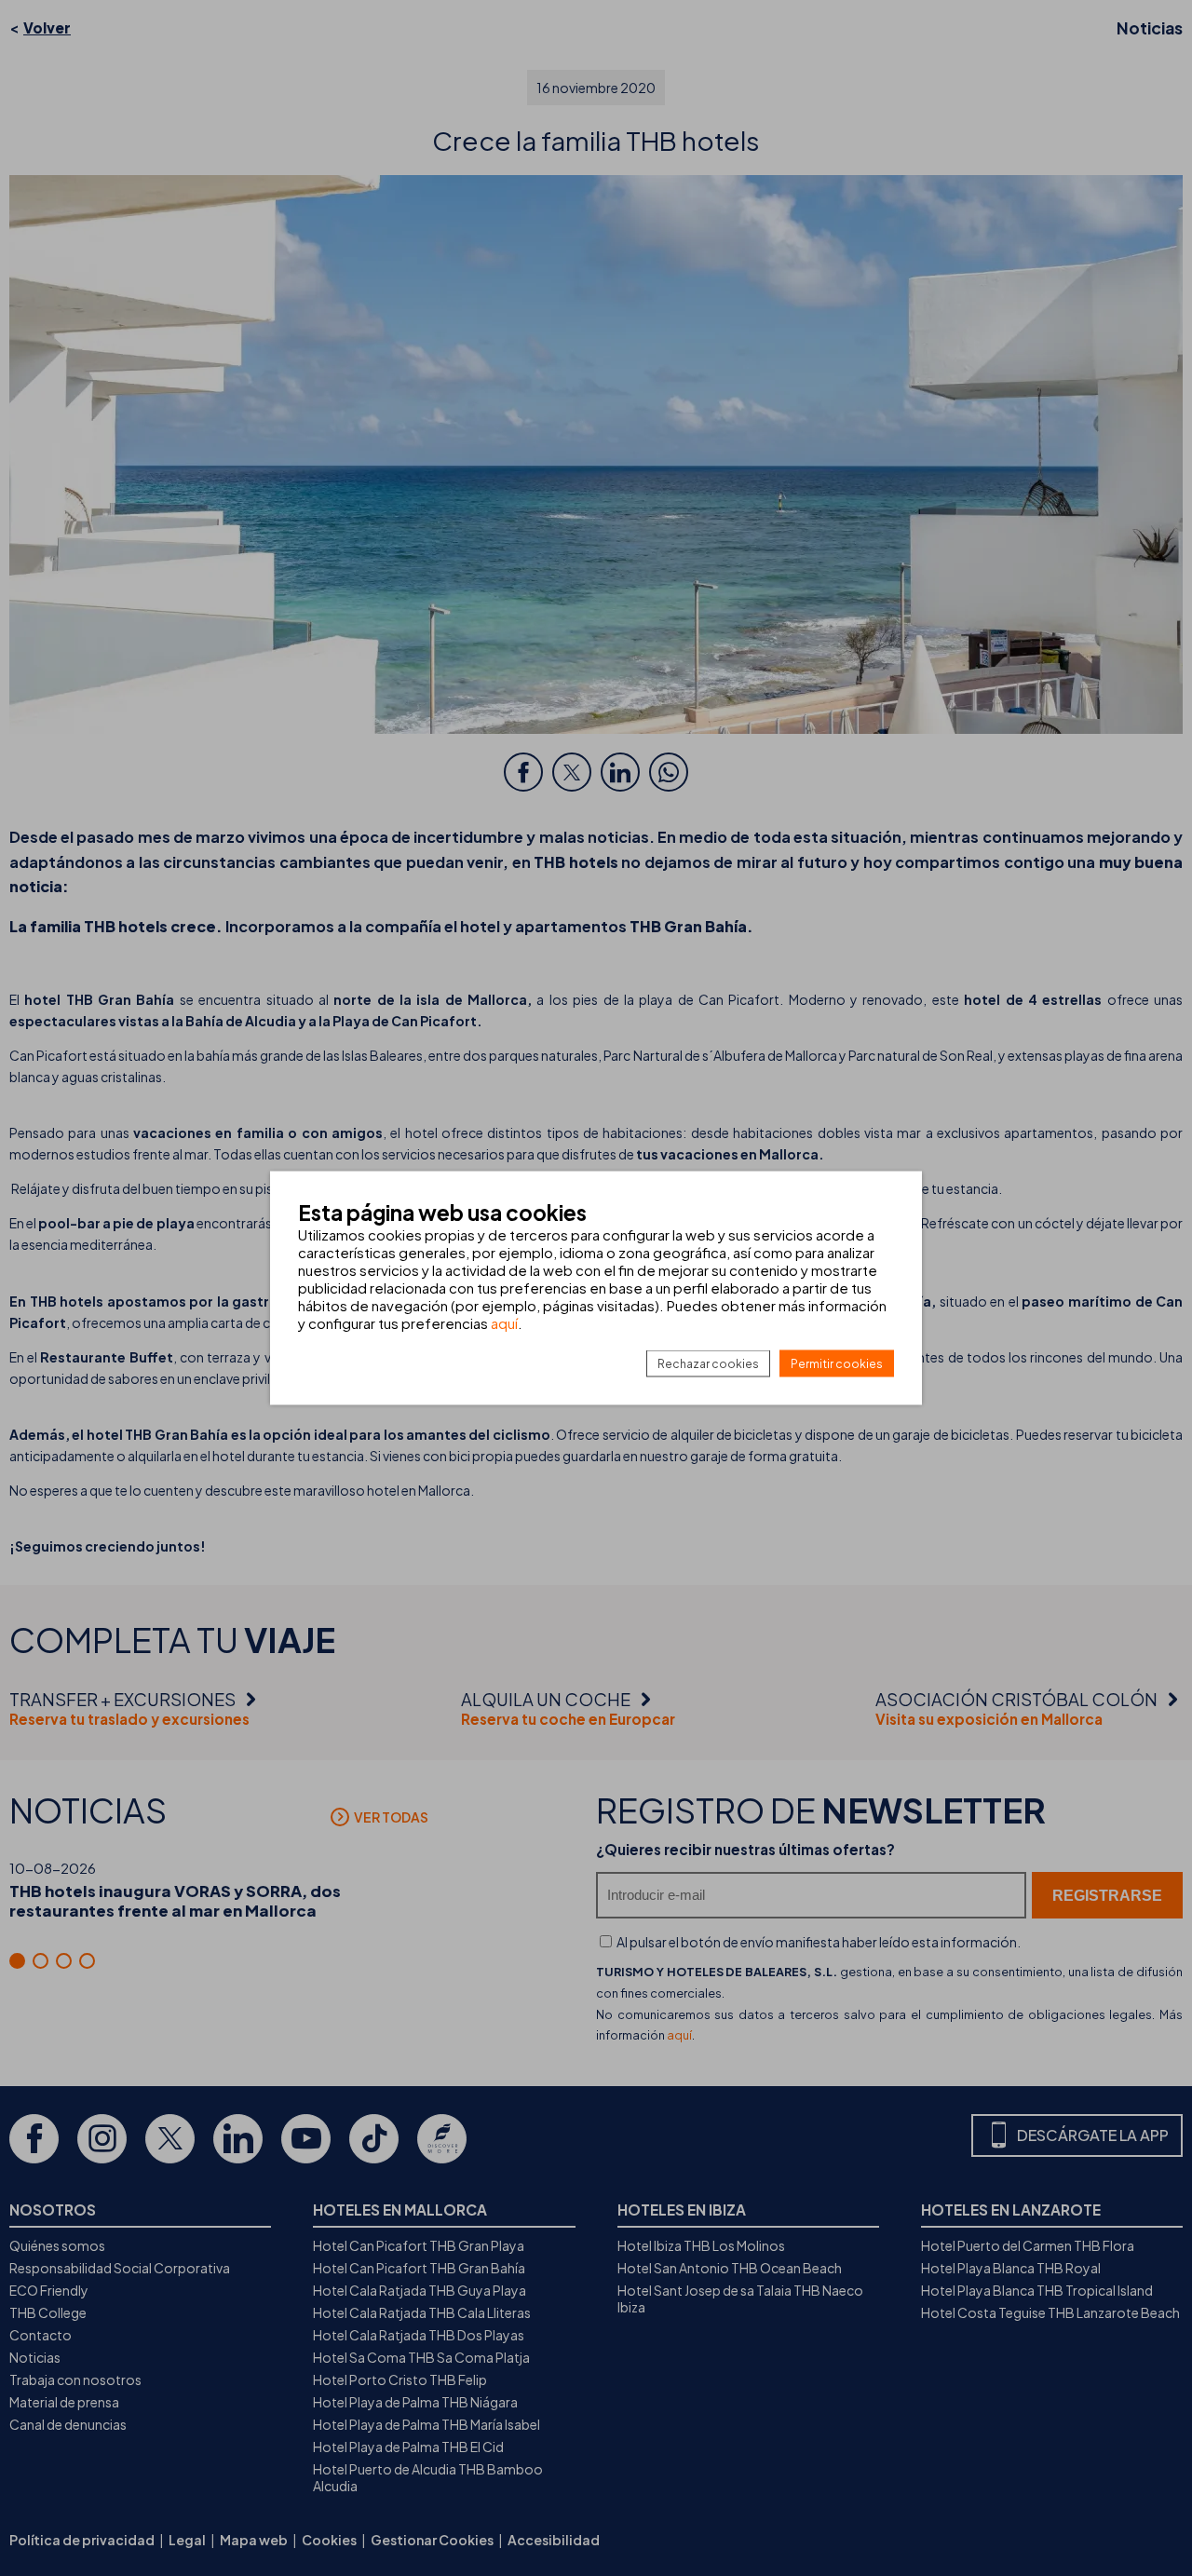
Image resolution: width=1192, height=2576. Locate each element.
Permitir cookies (837, 1364)
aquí (504, 1323)
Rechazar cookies (708, 1364)
